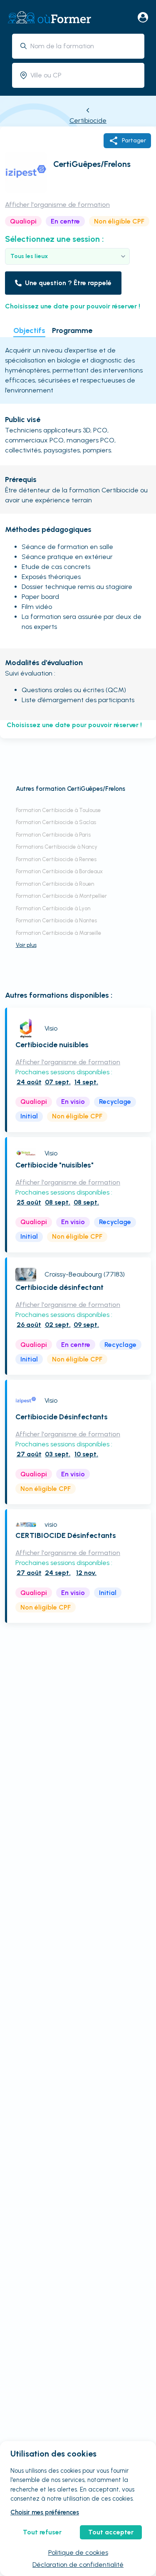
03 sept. (58, 1454)
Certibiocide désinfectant (59, 1287)
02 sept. (58, 1325)
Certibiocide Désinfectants (62, 1417)
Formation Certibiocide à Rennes (56, 859)
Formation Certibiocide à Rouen (55, 884)
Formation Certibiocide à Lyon (53, 908)
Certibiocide (88, 120)
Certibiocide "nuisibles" (54, 1165)
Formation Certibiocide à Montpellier (61, 896)
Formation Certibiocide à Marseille (58, 933)
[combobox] (84, 46)
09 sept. (86, 1325)
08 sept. (58, 1202)
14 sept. (86, 1082)
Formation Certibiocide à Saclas (56, 822)
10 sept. (86, 1454)
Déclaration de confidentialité (78, 2565)
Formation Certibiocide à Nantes (56, 920)
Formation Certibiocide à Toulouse (58, 810)
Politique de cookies (78, 2552)
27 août (29, 1454)
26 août (29, 1325)
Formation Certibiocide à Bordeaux (59, 871)
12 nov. (86, 1573)
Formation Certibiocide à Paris (53, 835)
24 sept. (58, 1573)
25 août (29, 1202)
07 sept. (58, 1082)
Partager (134, 140)
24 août (29, 1082)
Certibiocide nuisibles (52, 1045)
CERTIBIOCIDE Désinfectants (66, 1535)
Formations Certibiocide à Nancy (57, 847)
